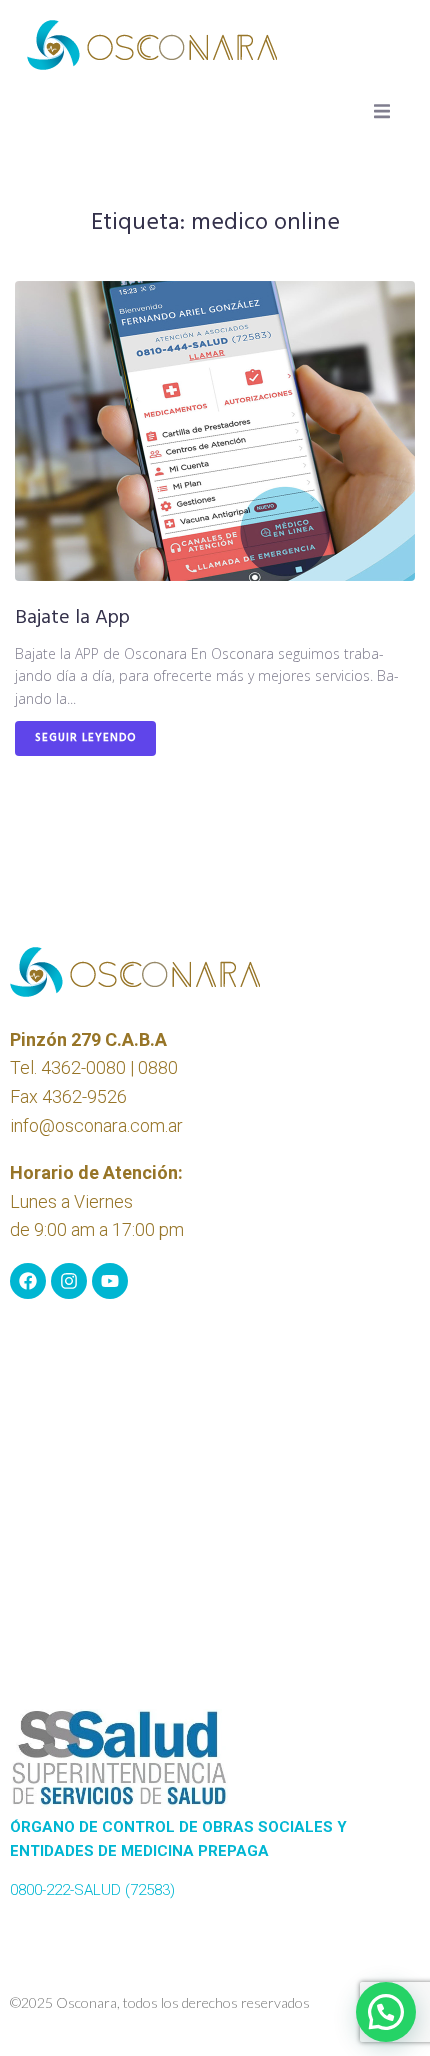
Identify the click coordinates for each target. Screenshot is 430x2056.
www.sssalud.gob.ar (78, 1914)
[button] (382, 111)
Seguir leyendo (85, 738)
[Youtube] (110, 1281)
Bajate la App (72, 618)
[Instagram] (69, 1281)
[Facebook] (28, 1281)
